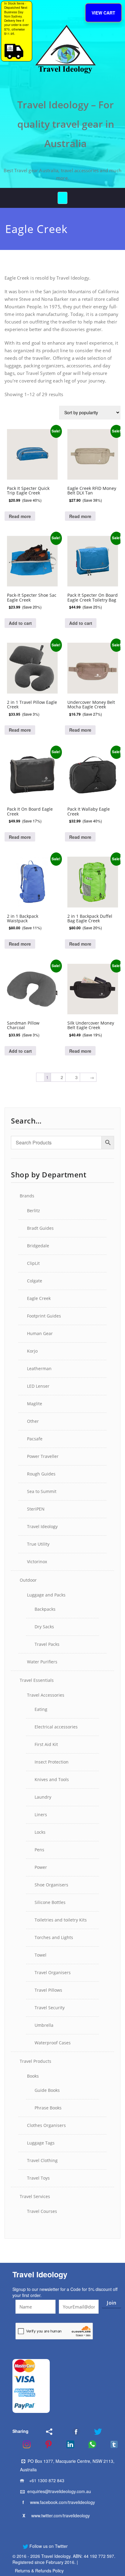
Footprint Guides (44, 1316)
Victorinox (37, 1562)
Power (41, 1867)
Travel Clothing (42, 2160)
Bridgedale (38, 1246)
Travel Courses (42, 2211)
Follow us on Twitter (48, 2546)
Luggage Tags (41, 2143)
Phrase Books (48, 2108)
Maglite (35, 1404)
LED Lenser (38, 1386)
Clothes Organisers (46, 2125)
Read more (20, 516)
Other (33, 1421)
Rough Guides (41, 1474)
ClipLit (33, 1263)
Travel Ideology (42, 1526)
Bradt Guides (40, 1228)
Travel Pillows (48, 1990)
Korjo (32, 1351)
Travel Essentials (37, 1680)
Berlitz (34, 1211)
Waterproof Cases (53, 2043)
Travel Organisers (53, 1972)
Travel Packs (47, 1644)
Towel (41, 1955)
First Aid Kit (46, 1744)
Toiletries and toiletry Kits (61, 1920)
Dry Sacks (44, 1627)
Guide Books (47, 2090)
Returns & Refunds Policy (39, 2571)
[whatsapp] (88, 2444)
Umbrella (44, 2025)
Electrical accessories (56, 1727)
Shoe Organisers (51, 1885)
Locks (40, 1832)
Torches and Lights (54, 1937)
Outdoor (28, 1580)
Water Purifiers (42, 1662)
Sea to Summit (42, 1491)
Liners (41, 1815)
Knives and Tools (52, 1779)
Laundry (43, 1797)
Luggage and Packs (46, 1595)
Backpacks (45, 1609)
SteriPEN (36, 1509)
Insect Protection (52, 1762)
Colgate (35, 1281)
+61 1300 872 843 (47, 2480)
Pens (39, 1850)
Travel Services (35, 2196)
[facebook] (68, 2432)
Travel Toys (38, 2178)
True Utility (38, 1544)
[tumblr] (110, 2444)
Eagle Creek (39, 1298)
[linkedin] (66, 2444)
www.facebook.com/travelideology (62, 2502)
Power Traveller (43, 1456)
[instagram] (23, 2444)
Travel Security (50, 2008)
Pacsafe (35, 1439)
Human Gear (40, 1333)
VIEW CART (103, 13)
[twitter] (94, 2432)
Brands (27, 1196)
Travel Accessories (46, 1695)
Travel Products (35, 2061)
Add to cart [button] (20, 623)
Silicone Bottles (50, 1902)
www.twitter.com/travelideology (61, 2515)
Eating (41, 1709)
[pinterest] (45, 2444)
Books (33, 2076)
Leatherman (39, 1368)
